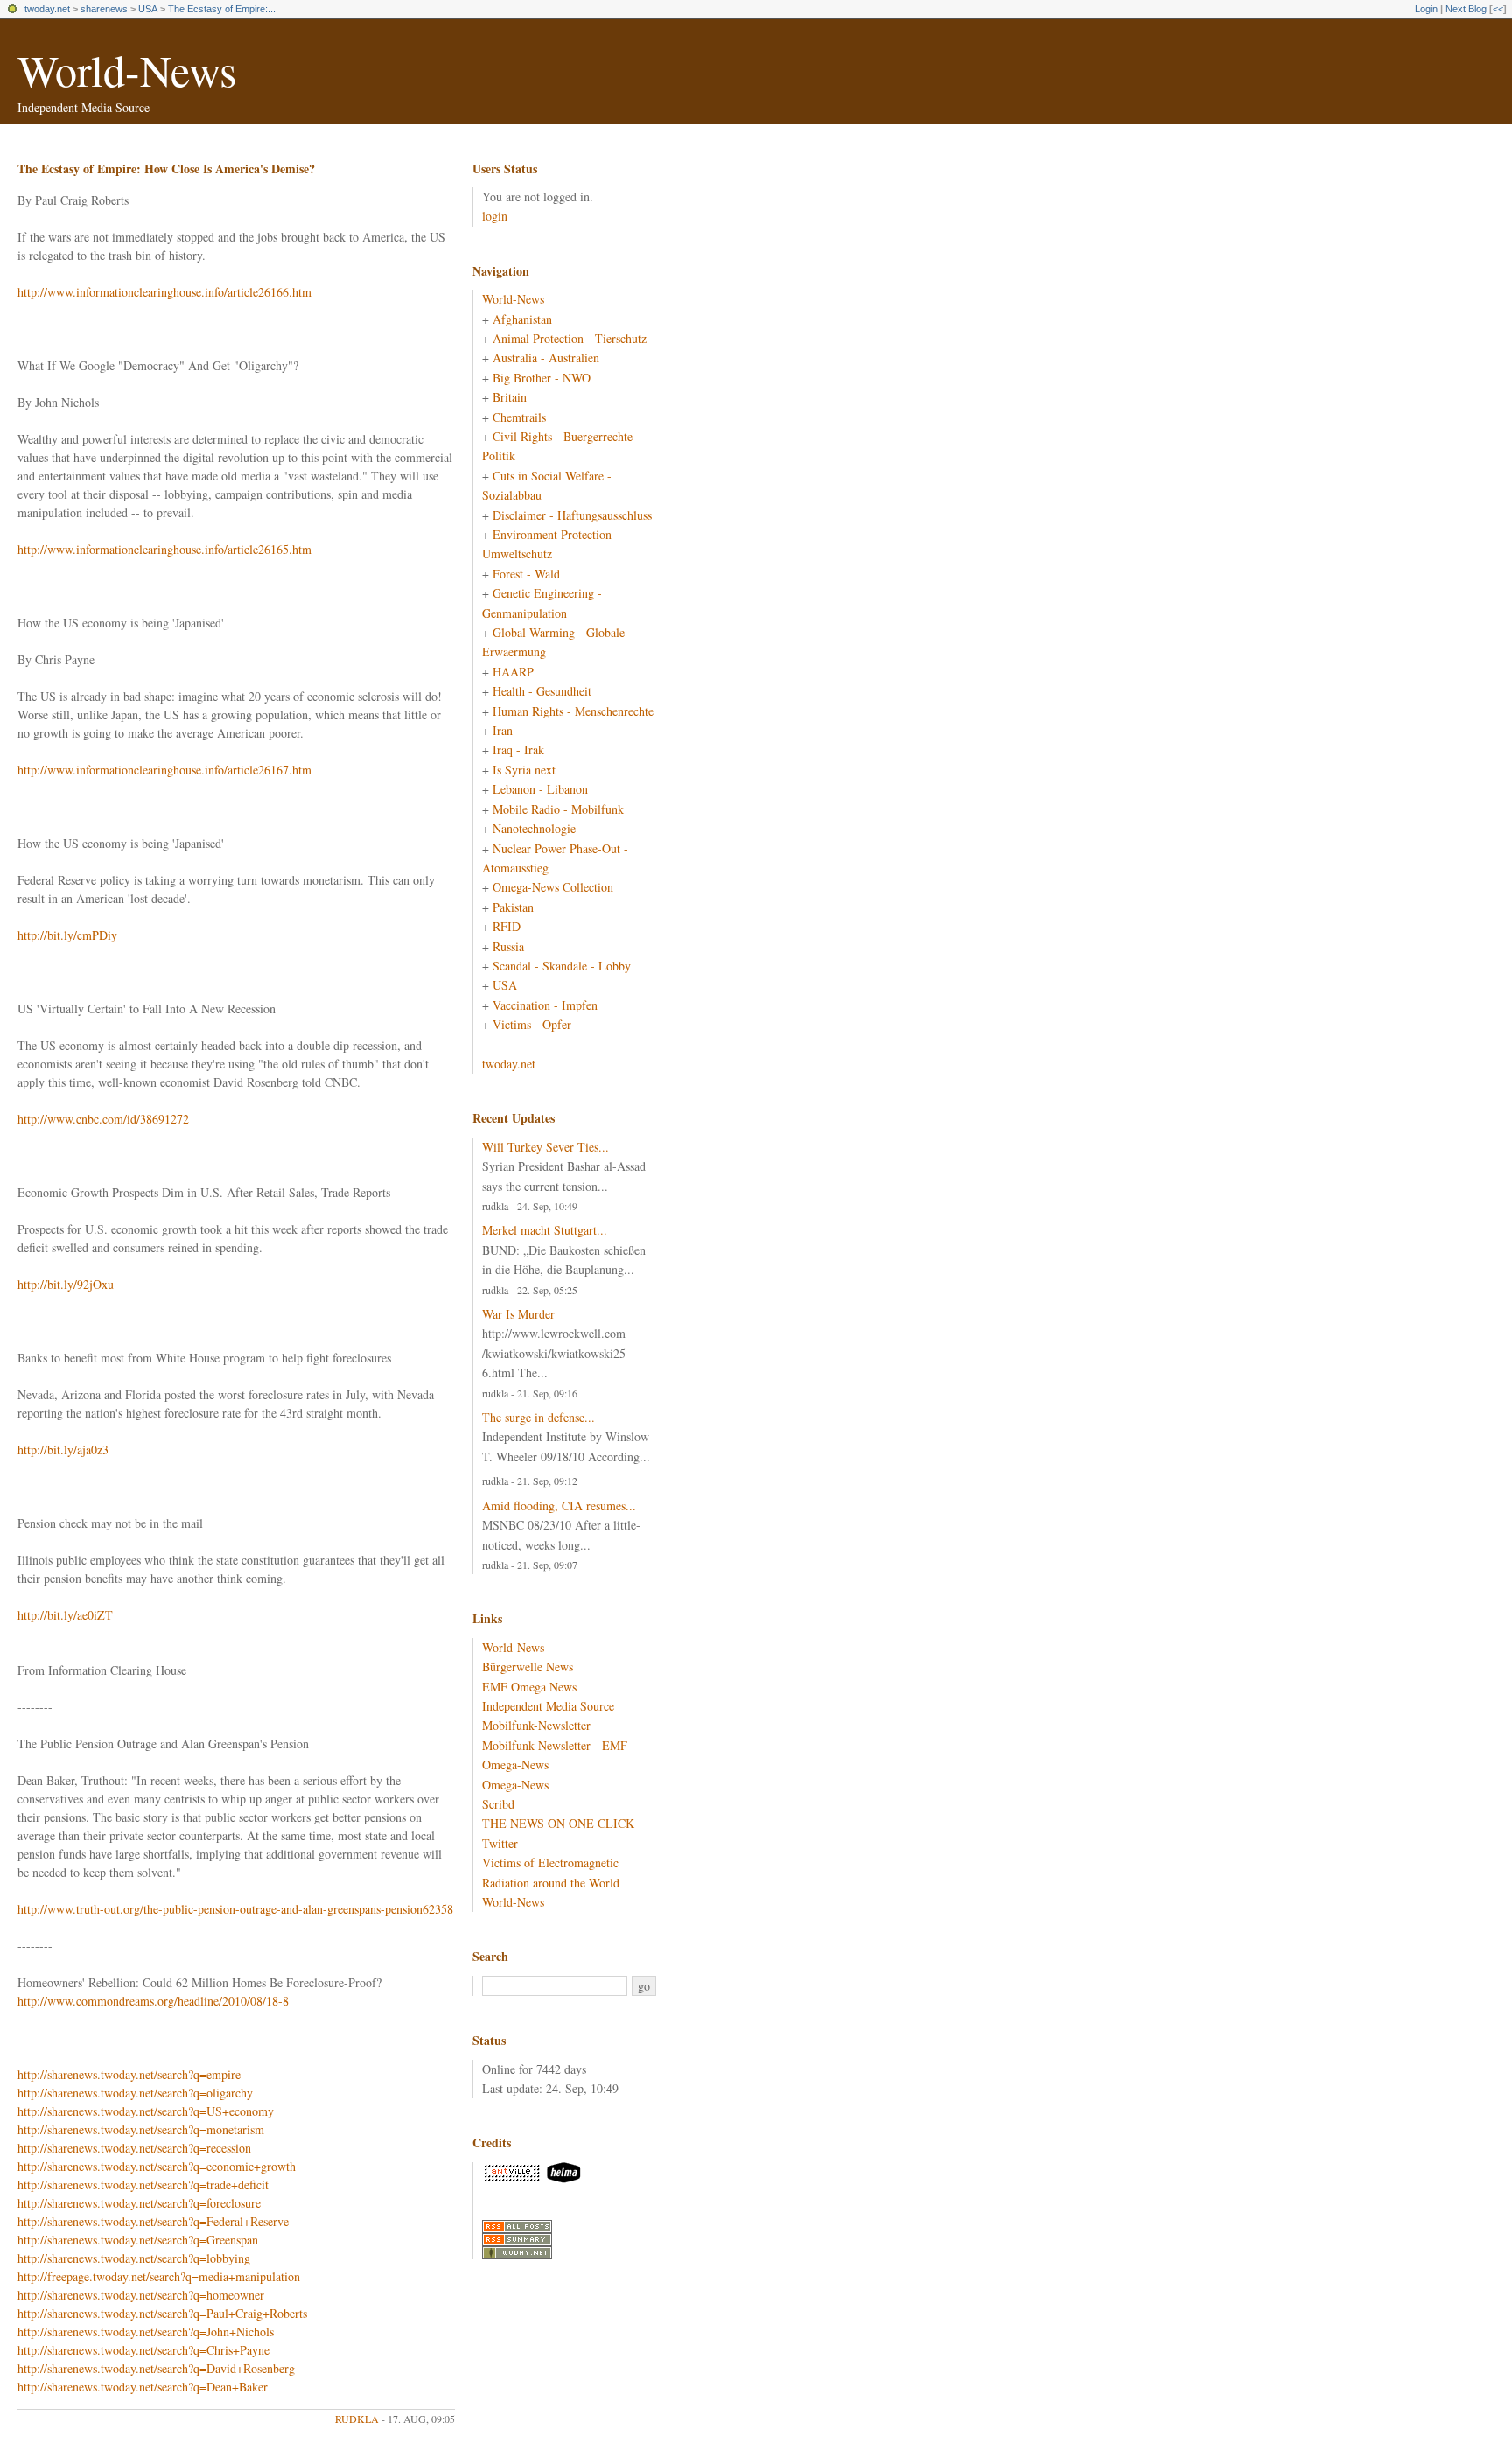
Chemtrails (519, 417)
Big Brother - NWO (542, 378)
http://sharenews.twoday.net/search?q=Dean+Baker (143, 2387)
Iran (503, 730)
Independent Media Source (548, 1706)
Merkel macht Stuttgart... (545, 1230)
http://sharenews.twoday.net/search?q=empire (129, 2074)
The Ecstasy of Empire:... (222, 9)
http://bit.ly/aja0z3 (63, 1450)
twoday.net (47, 9)
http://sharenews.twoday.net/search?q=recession (134, 2148)
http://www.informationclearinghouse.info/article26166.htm (164, 292)
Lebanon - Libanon (540, 789)
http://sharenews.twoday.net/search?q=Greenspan (138, 2240)
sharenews (104, 9)
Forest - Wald (526, 574)
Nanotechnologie (534, 828)
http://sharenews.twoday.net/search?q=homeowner (141, 2295)
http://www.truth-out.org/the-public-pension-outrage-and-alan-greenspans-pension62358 (235, 1909)
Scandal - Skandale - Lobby (562, 966)
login (495, 216)
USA (148, 9)
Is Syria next (524, 770)
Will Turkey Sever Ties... (546, 1147)
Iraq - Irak (518, 749)
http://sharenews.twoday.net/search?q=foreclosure (139, 2203)
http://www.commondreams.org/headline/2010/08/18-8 (153, 2001)
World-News (127, 70)
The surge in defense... (539, 1417)
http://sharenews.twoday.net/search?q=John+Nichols (146, 2332)
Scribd (498, 1804)
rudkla (357, 2419)
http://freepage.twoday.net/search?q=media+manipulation (159, 2276)
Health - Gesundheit (542, 691)
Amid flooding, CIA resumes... (559, 1506)
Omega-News (515, 1785)
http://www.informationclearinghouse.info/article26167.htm (164, 770)
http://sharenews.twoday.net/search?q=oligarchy (135, 2093)
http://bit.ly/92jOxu (66, 1284)
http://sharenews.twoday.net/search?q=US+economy (146, 2111)
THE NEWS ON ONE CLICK (558, 1823)
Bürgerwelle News (528, 1667)
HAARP (513, 672)
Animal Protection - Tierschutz (570, 338)
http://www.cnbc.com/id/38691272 (103, 1119)
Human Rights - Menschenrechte (573, 711)
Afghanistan (522, 319)
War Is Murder (518, 1314)
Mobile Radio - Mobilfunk (558, 809)
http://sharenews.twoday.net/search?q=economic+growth (157, 2166)
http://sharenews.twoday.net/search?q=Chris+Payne (143, 2350)
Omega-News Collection (553, 887)
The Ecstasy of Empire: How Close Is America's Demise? (166, 168)
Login (1426, 9)
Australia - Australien (546, 357)
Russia (508, 946)
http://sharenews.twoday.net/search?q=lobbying (134, 2258)
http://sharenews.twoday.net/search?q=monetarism (141, 2129)
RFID (507, 926)
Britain (510, 397)
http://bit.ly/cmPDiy (67, 935)
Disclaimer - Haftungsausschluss (572, 515)
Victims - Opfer (532, 1024)
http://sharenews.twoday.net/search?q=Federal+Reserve (153, 2221)
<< (1498, 9)
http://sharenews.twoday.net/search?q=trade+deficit (143, 2185)
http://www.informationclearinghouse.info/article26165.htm (164, 549)
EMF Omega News (529, 1687)
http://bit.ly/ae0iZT (65, 1615)
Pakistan (513, 907)
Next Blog (1466, 9)
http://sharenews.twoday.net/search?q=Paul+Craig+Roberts (162, 2313)
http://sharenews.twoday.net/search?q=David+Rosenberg (156, 2368)
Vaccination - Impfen (545, 1005)
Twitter (500, 1843)
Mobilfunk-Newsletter (536, 1725)
